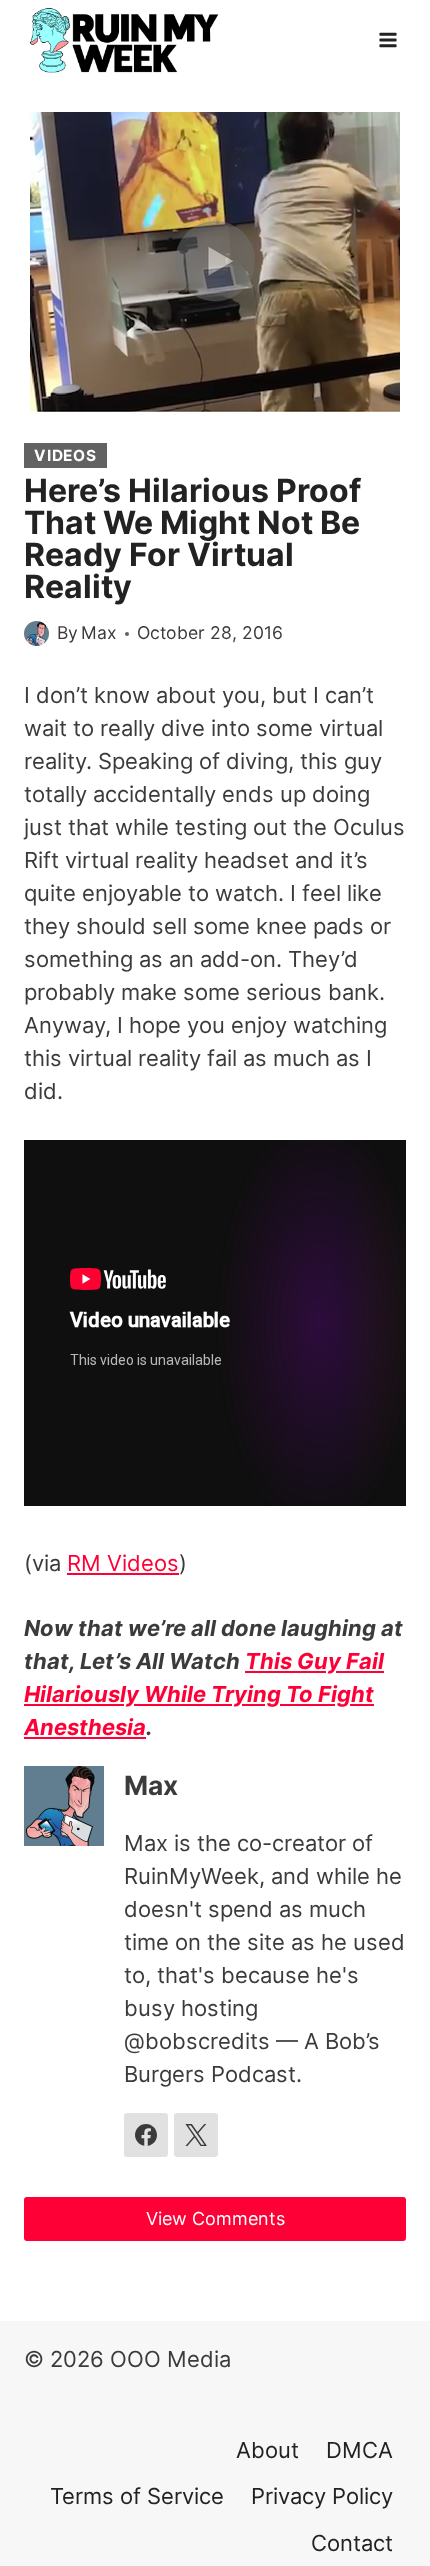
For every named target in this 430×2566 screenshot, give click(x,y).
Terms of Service (137, 2496)
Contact (352, 2543)
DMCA (359, 2450)
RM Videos (123, 1563)
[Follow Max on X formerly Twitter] (196, 2135)
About (267, 2450)
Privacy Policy (322, 2496)
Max (99, 632)
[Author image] (36, 633)
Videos (65, 455)
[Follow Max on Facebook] (146, 2135)
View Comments (215, 2218)
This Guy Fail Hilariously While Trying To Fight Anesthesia (204, 1694)
